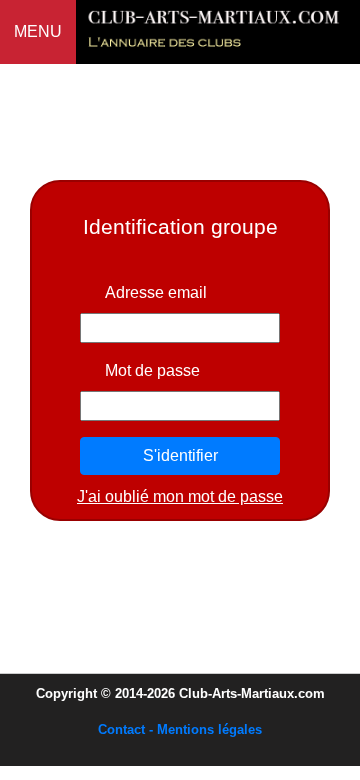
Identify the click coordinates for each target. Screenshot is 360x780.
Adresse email (156, 292)
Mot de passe (152, 370)
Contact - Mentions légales (180, 729)
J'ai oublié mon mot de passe (180, 496)
